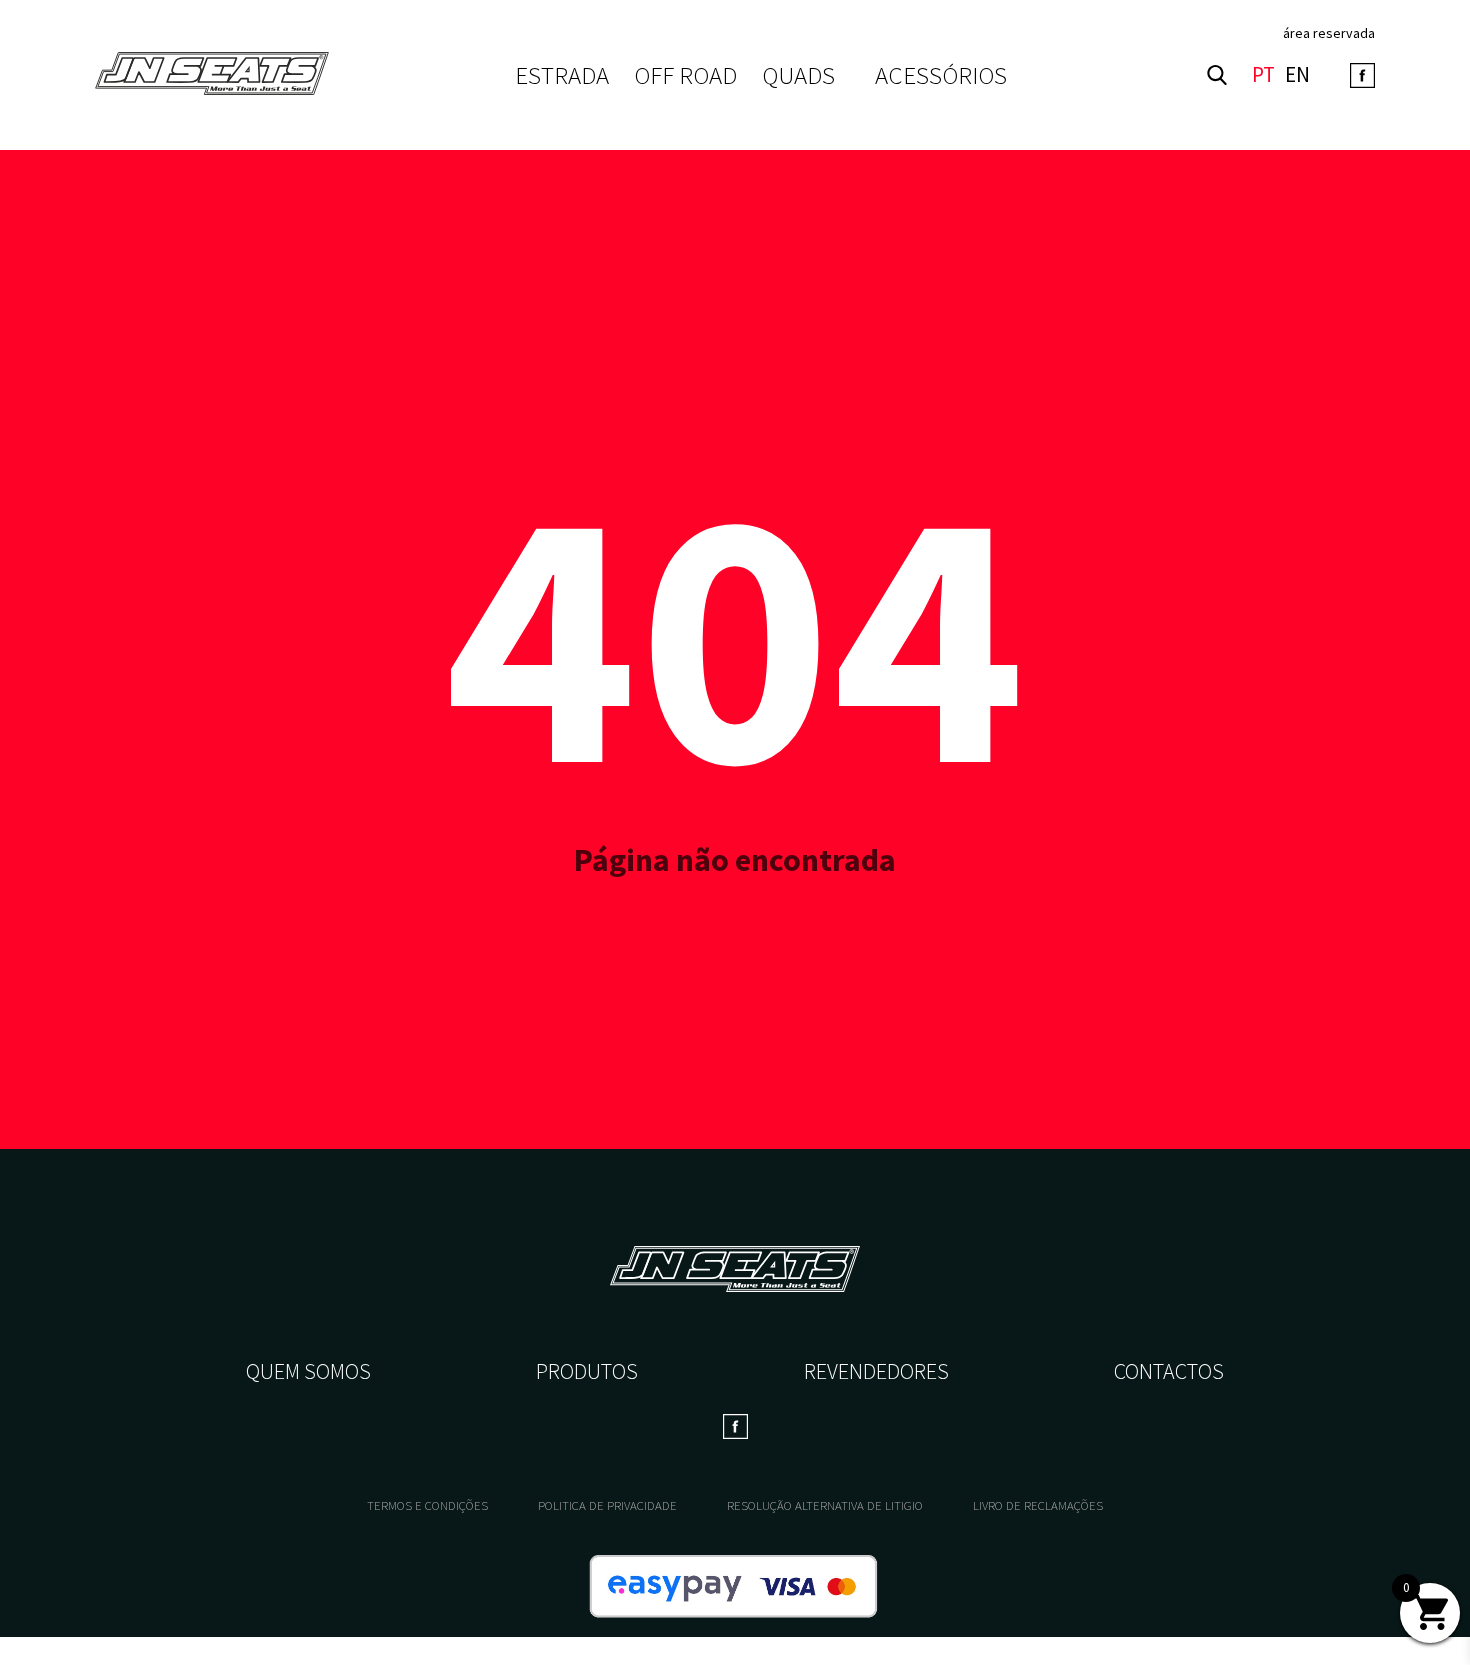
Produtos (587, 1371)
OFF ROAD (685, 75)
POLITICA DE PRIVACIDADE (607, 1505)
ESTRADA (562, 75)
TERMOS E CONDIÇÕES (427, 1505)
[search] (1217, 75)
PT (1263, 75)
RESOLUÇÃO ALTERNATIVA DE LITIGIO (825, 1505)
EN (1297, 75)
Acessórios (941, 75)
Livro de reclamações (1038, 1505)
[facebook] (1362, 75)
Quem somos (308, 1371)
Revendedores (876, 1371)
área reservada (1329, 33)
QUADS (798, 75)
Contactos (1169, 1371)
